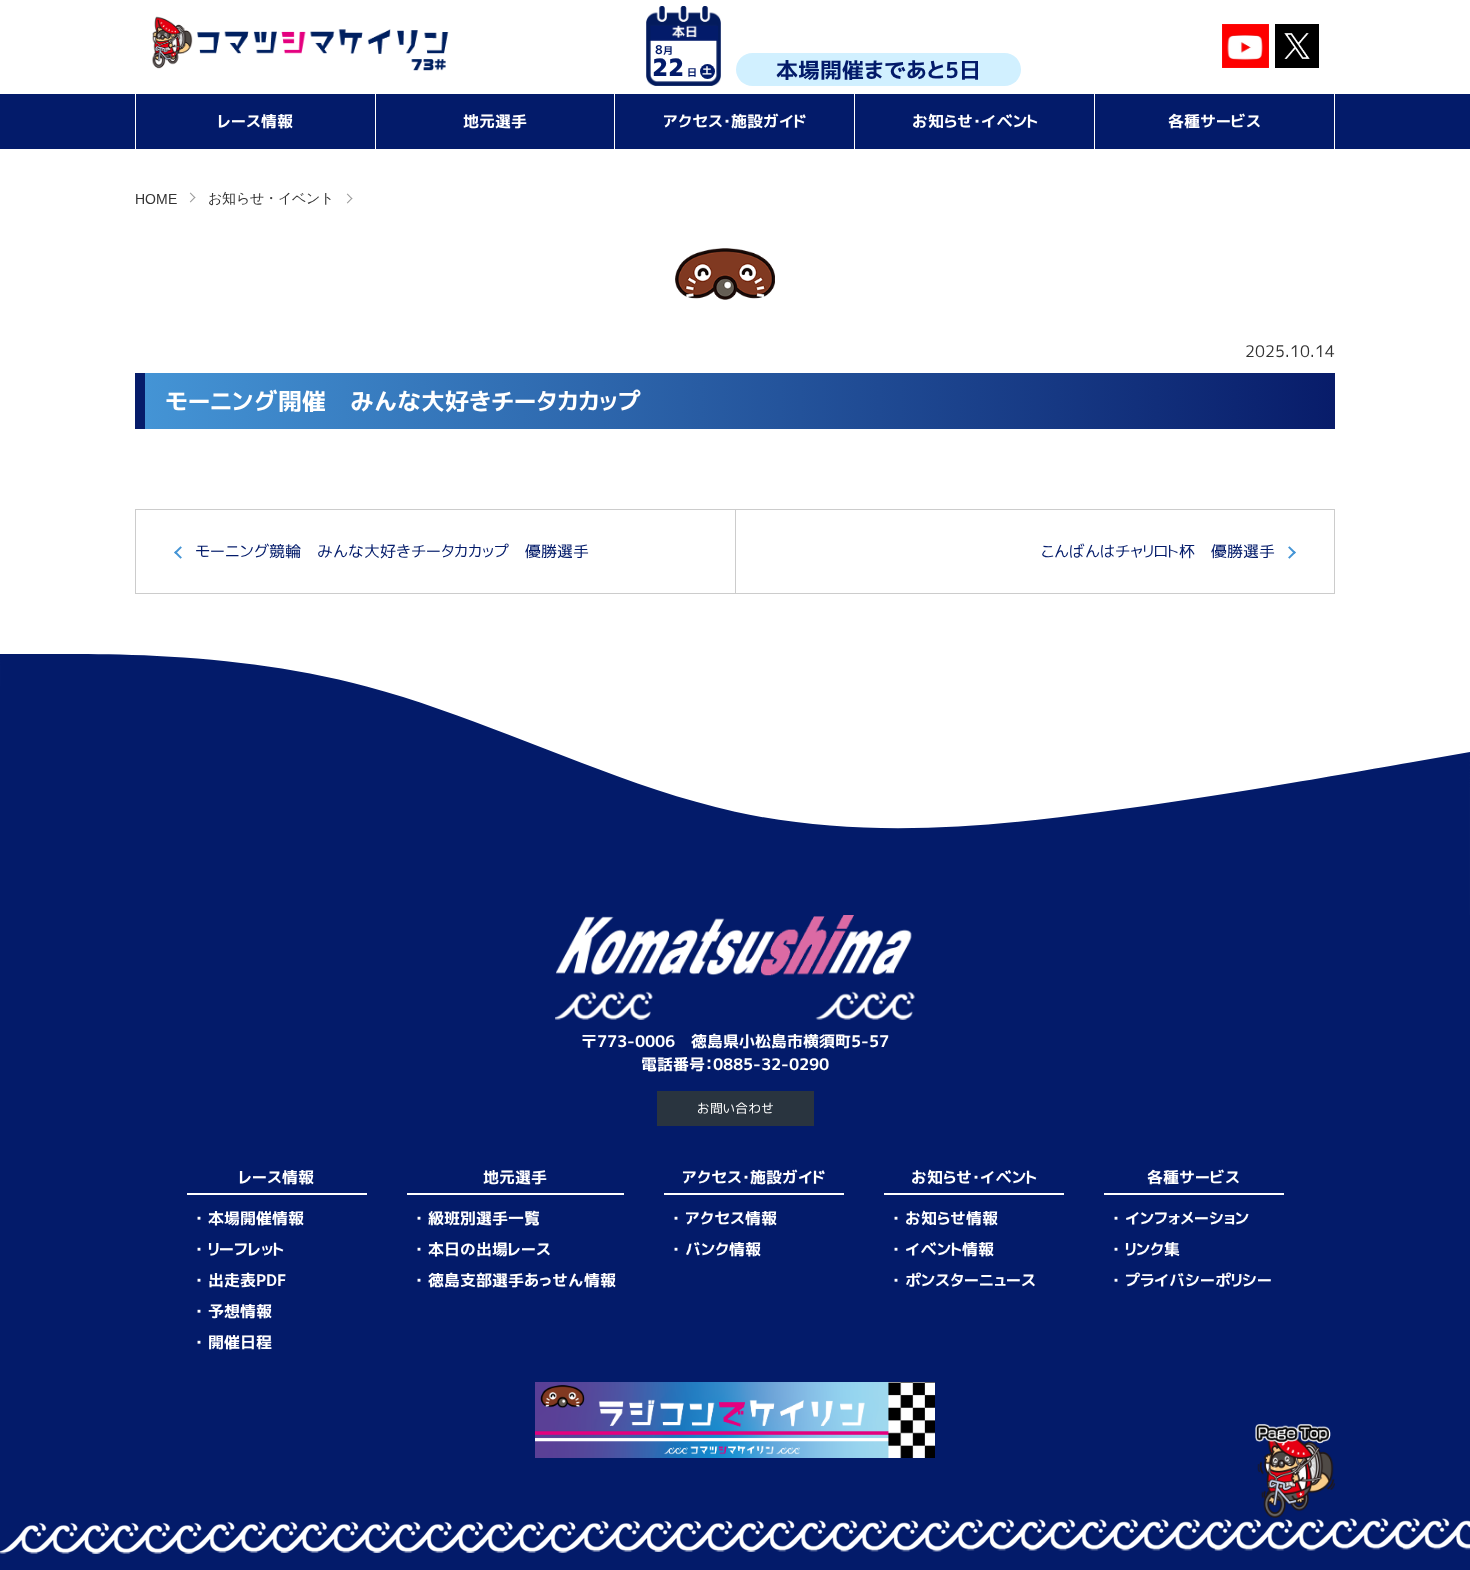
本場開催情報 (256, 1218)
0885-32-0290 (771, 1064)
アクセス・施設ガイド (735, 121)
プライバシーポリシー (1198, 1280)
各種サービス (1214, 121)
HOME (156, 199)
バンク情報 (723, 1249)
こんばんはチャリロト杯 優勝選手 (1158, 551)
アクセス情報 (731, 1218)
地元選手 (495, 121)
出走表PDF (247, 1280)
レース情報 (255, 121)
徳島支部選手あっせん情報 (522, 1280)
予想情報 (240, 1311)
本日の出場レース (489, 1249)
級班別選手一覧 (484, 1218)
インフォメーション (1187, 1218)
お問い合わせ (735, 1108)
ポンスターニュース (970, 1280)
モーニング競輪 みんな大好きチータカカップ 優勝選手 (392, 551)
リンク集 (1152, 1249)
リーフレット (246, 1249)
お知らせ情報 (951, 1218)
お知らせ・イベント (975, 121)
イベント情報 (949, 1249)
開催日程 (240, 1342)
